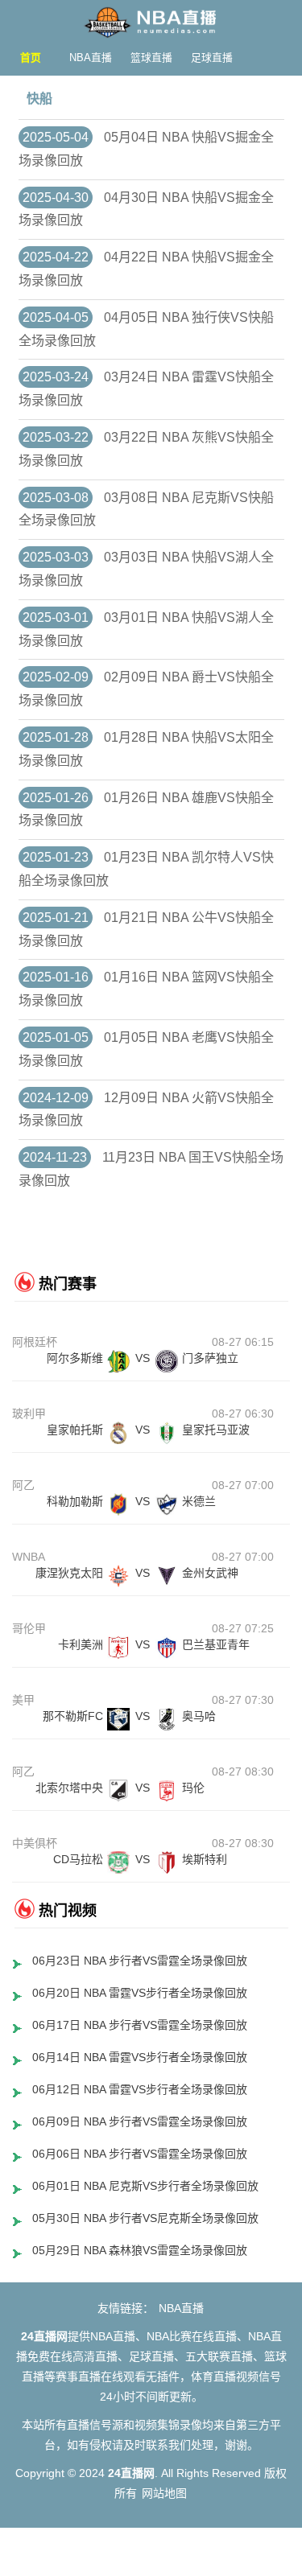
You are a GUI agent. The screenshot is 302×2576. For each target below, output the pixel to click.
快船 (39, 99)
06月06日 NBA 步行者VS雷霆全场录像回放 (140, 2154)
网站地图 (164, 2493)
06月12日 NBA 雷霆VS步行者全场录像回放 (140, 2089)
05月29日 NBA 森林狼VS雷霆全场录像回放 (140, 2250)
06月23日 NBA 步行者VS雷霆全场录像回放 (140, 1961)
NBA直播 (91, 58)
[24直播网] (151, 18)
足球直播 (212, 58)
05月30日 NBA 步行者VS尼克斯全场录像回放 (145, 2218)
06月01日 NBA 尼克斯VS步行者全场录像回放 (145, 2186)
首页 (31, 58)
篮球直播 (151, 58)
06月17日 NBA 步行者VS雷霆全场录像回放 (140, 2025)
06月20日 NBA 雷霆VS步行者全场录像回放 (140, 1993)
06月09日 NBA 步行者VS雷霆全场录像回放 (140, 2121)
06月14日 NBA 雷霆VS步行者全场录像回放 (140, 2057)
